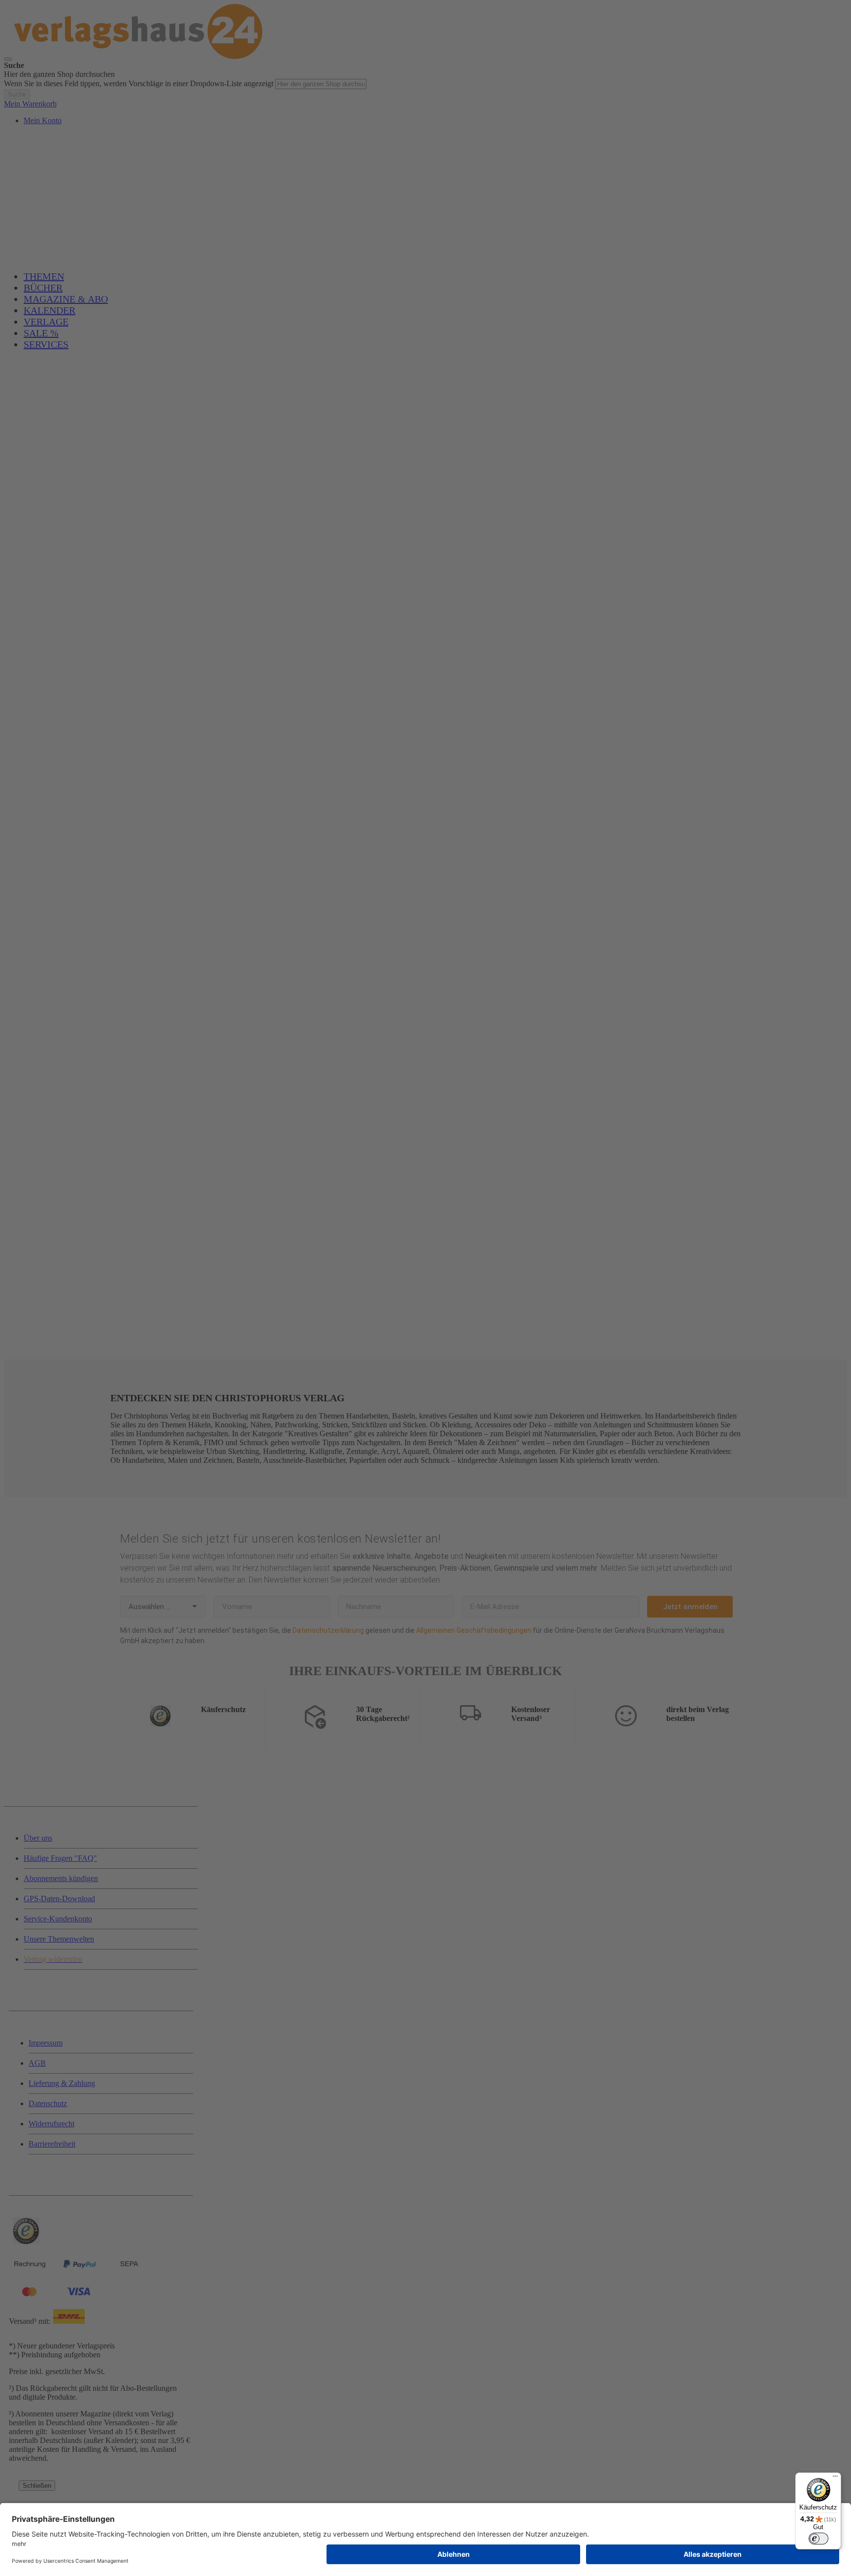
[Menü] (835, 2478)
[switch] (818, 2539)
